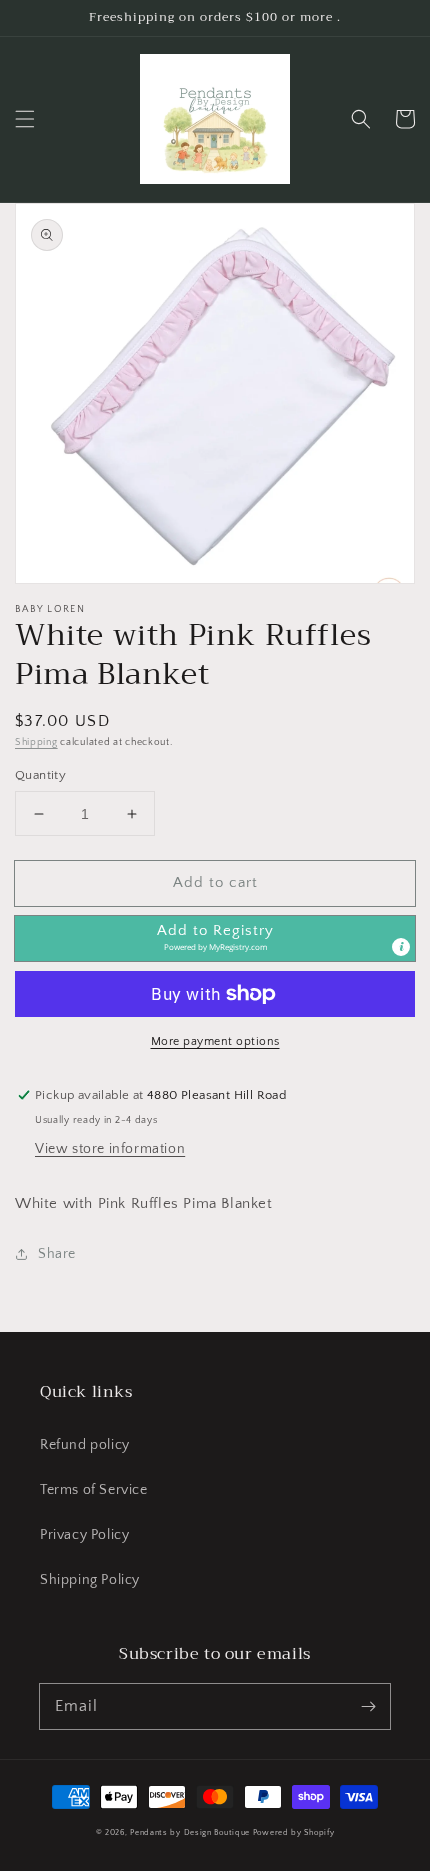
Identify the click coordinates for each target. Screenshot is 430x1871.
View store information (110, 1149)
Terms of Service (94, 1490)
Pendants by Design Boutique (190, 1832)
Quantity (40, 775)
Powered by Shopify (294, 1832)
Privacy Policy (84, 1535)
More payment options (215, 1041)
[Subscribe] (368, 1706)
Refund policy (85, 1445)
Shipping (36, 742)
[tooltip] (401, 947)
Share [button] (57, 1254)
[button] (25, 119)
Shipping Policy (90, 1580)
